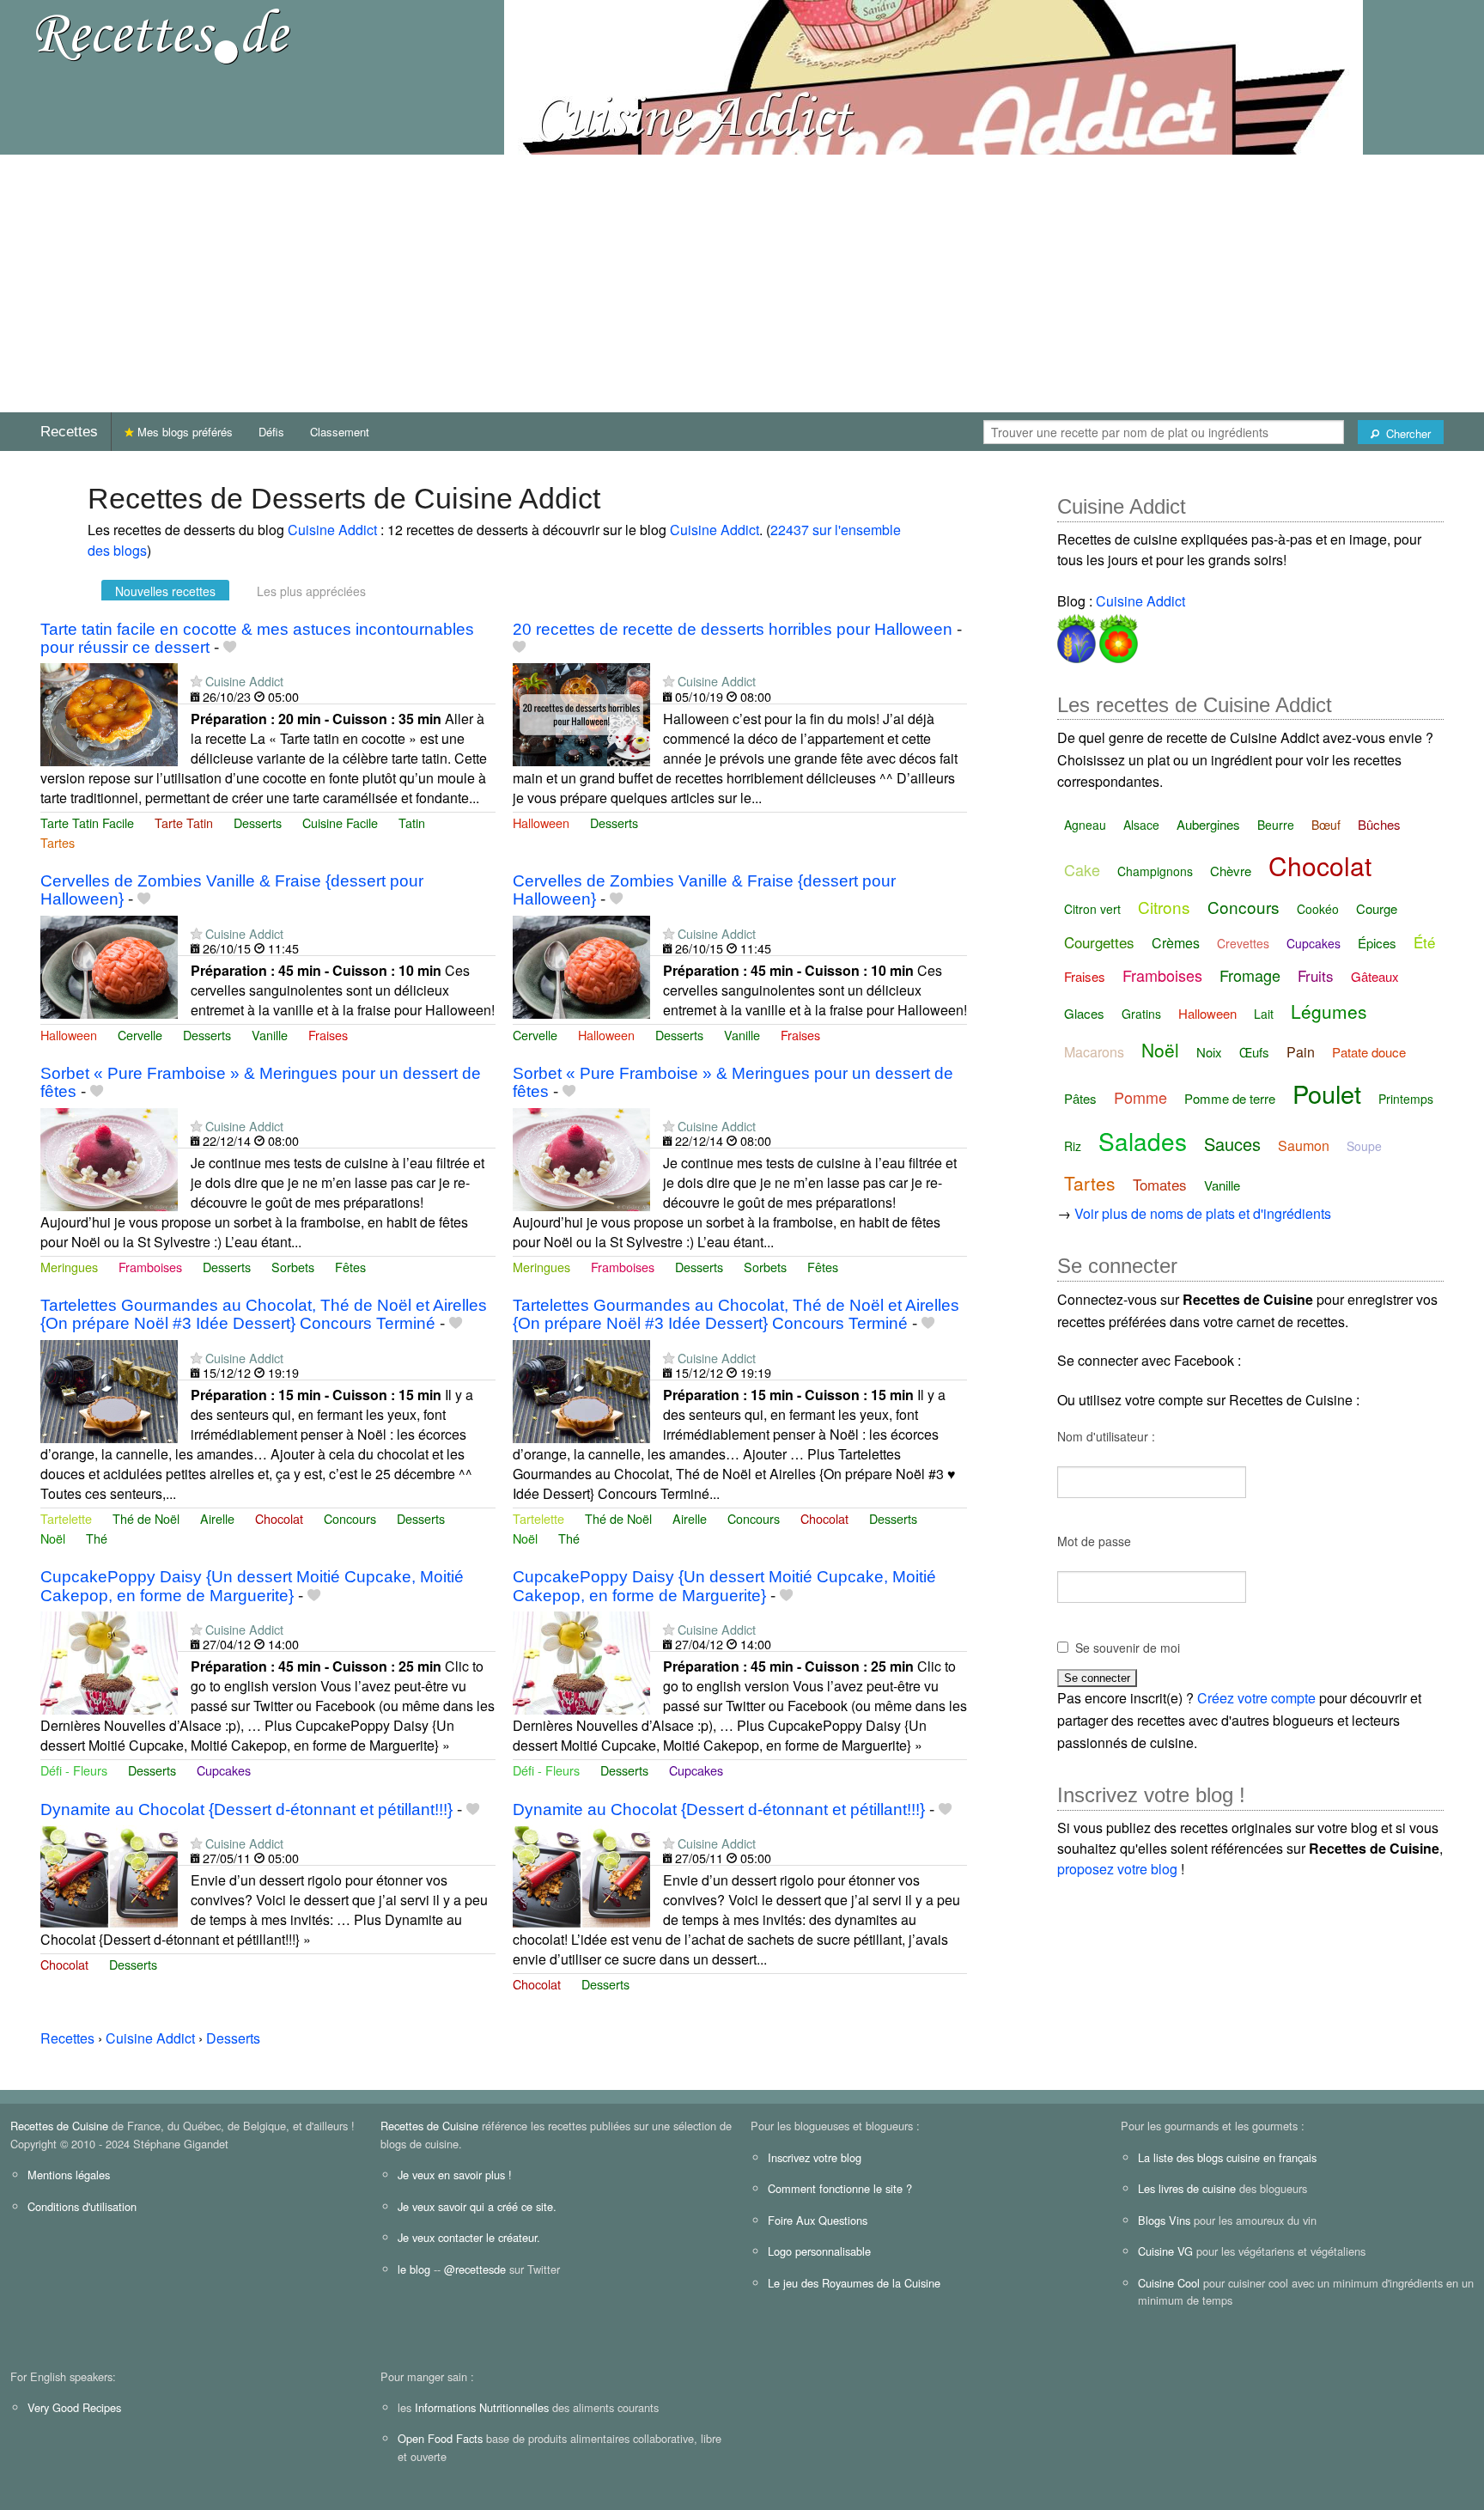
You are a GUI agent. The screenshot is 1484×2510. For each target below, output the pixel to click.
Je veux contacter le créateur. (469, 2237)
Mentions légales (69, 2175)
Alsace (1141, 825)
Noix (1209, 1052)
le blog (414, 2269)
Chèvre (1231, 871)
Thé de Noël (146, 1518)
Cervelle (140, 1035)
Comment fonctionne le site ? (840, 2188)
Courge (1377, 908)
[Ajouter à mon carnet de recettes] (230, 647)
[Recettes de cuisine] (163, 35)
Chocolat (279, 1518)
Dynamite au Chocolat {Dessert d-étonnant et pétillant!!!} (246, 1809)
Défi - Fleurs (74, 1770)
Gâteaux (1375, 976)
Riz (1073, 1146)
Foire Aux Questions (818, 2220)
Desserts (258, 822)
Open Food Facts (440, 2438)
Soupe (1364, 1146)
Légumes (1329, 1011)
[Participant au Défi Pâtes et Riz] (1077, 635)
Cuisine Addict (332, 530)
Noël (53, 1538)
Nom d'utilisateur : (1106, 1436)
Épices (1377, 943)
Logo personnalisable (819, 2251)
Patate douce (1369, 1052)
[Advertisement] (742, 283)
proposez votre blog (1117, 1869)
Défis (271, 432)
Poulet (1327, 1093)
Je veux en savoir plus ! (455, 2175)
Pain (1301, 1052)
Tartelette (66, 1518)
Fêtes (350, 1267)
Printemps (1406, 1099)
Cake (1082, 869)
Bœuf (1326, 825)
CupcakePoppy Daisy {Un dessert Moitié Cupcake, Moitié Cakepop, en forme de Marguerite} (252, 1586)
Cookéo (1318, 909)
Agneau (1085, 825)
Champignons (1155, 871)
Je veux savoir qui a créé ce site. (477, 2206)
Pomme (1140, 1097)
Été (1424, 942)
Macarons (1094, 1052)
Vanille (270, 1035)
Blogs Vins (1164, 2220)
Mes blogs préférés (183, 432)
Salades (1143, 1141)
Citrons (1164, 907)
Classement (340, 432)
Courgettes (1099, 942)
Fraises (328, 1035)
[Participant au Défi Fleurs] (1117, 635)
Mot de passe (1094, 1541)
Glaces (1084, 1013)
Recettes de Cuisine (59, 2126)
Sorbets (293, 1267)
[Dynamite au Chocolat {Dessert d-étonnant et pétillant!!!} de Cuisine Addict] (109, 1875)
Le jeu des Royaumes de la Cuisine (854, 2283)
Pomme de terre (1230, 1098)
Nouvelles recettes (165, 591)
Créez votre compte (1256, 1698)
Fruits (1316, 975)
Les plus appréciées (311, 591)
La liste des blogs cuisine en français (1227, 2157)
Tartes (58, 842)
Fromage (1250, 975)
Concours (350, 1518)
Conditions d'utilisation (82, 2206)
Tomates (1160, 1184)
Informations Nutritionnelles (482, 2407)
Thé (97, 1538)
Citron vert (1092, 909)
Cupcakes (224, 1770)
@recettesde (475, 2269)
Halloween (541, 822)
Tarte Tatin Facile (87, 822)
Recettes (69, 432)
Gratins (1141, 1014)
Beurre (1276, 825)
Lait (1264, 1014)
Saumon (1304, 1145)
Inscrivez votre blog (815, 2157)
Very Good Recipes (74, 2407)
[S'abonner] (196, 681)
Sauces (1232, 1144)
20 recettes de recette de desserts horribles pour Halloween (733, 629)
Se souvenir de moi (1128, 1648)
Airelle (217, 1518)
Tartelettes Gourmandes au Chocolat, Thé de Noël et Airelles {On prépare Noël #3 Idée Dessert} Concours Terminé (264, 1314)
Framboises (150, 1267)
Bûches (1379, 824)
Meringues (69, 1267)
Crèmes (1176, 943)
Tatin (412, 822)
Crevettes (1243, 943)
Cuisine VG (1165, 2251)
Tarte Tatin (184, 822)
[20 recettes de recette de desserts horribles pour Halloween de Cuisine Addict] (581, 713)
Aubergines (1208, 824)
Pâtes (1080, 1098)
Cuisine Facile (340, 822)
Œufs (1254, 1052)
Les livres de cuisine (1187, 2188)
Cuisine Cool (1169, 2283)
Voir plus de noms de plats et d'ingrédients (1203, 1213)
